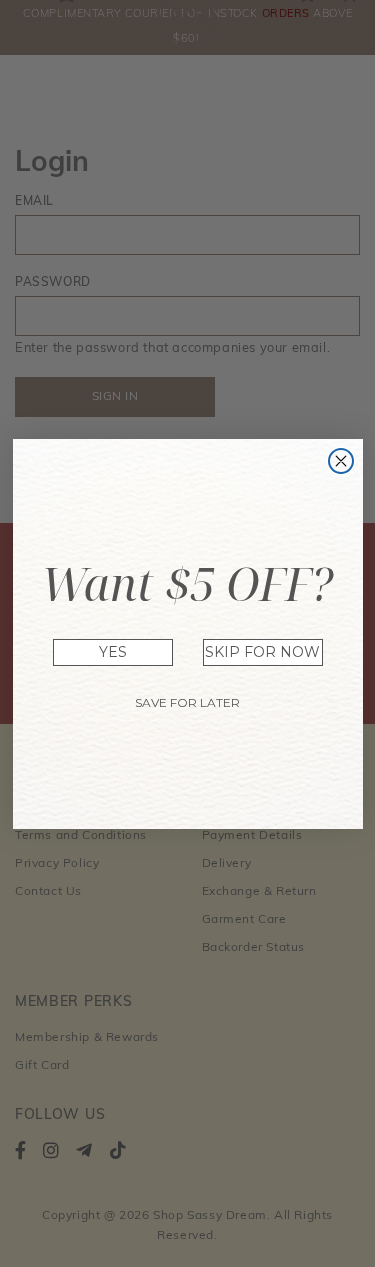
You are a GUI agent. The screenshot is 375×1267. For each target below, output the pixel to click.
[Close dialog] (341, 461)
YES (113, 652)
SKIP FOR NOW (262, 652)
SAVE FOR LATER (187, 702)
